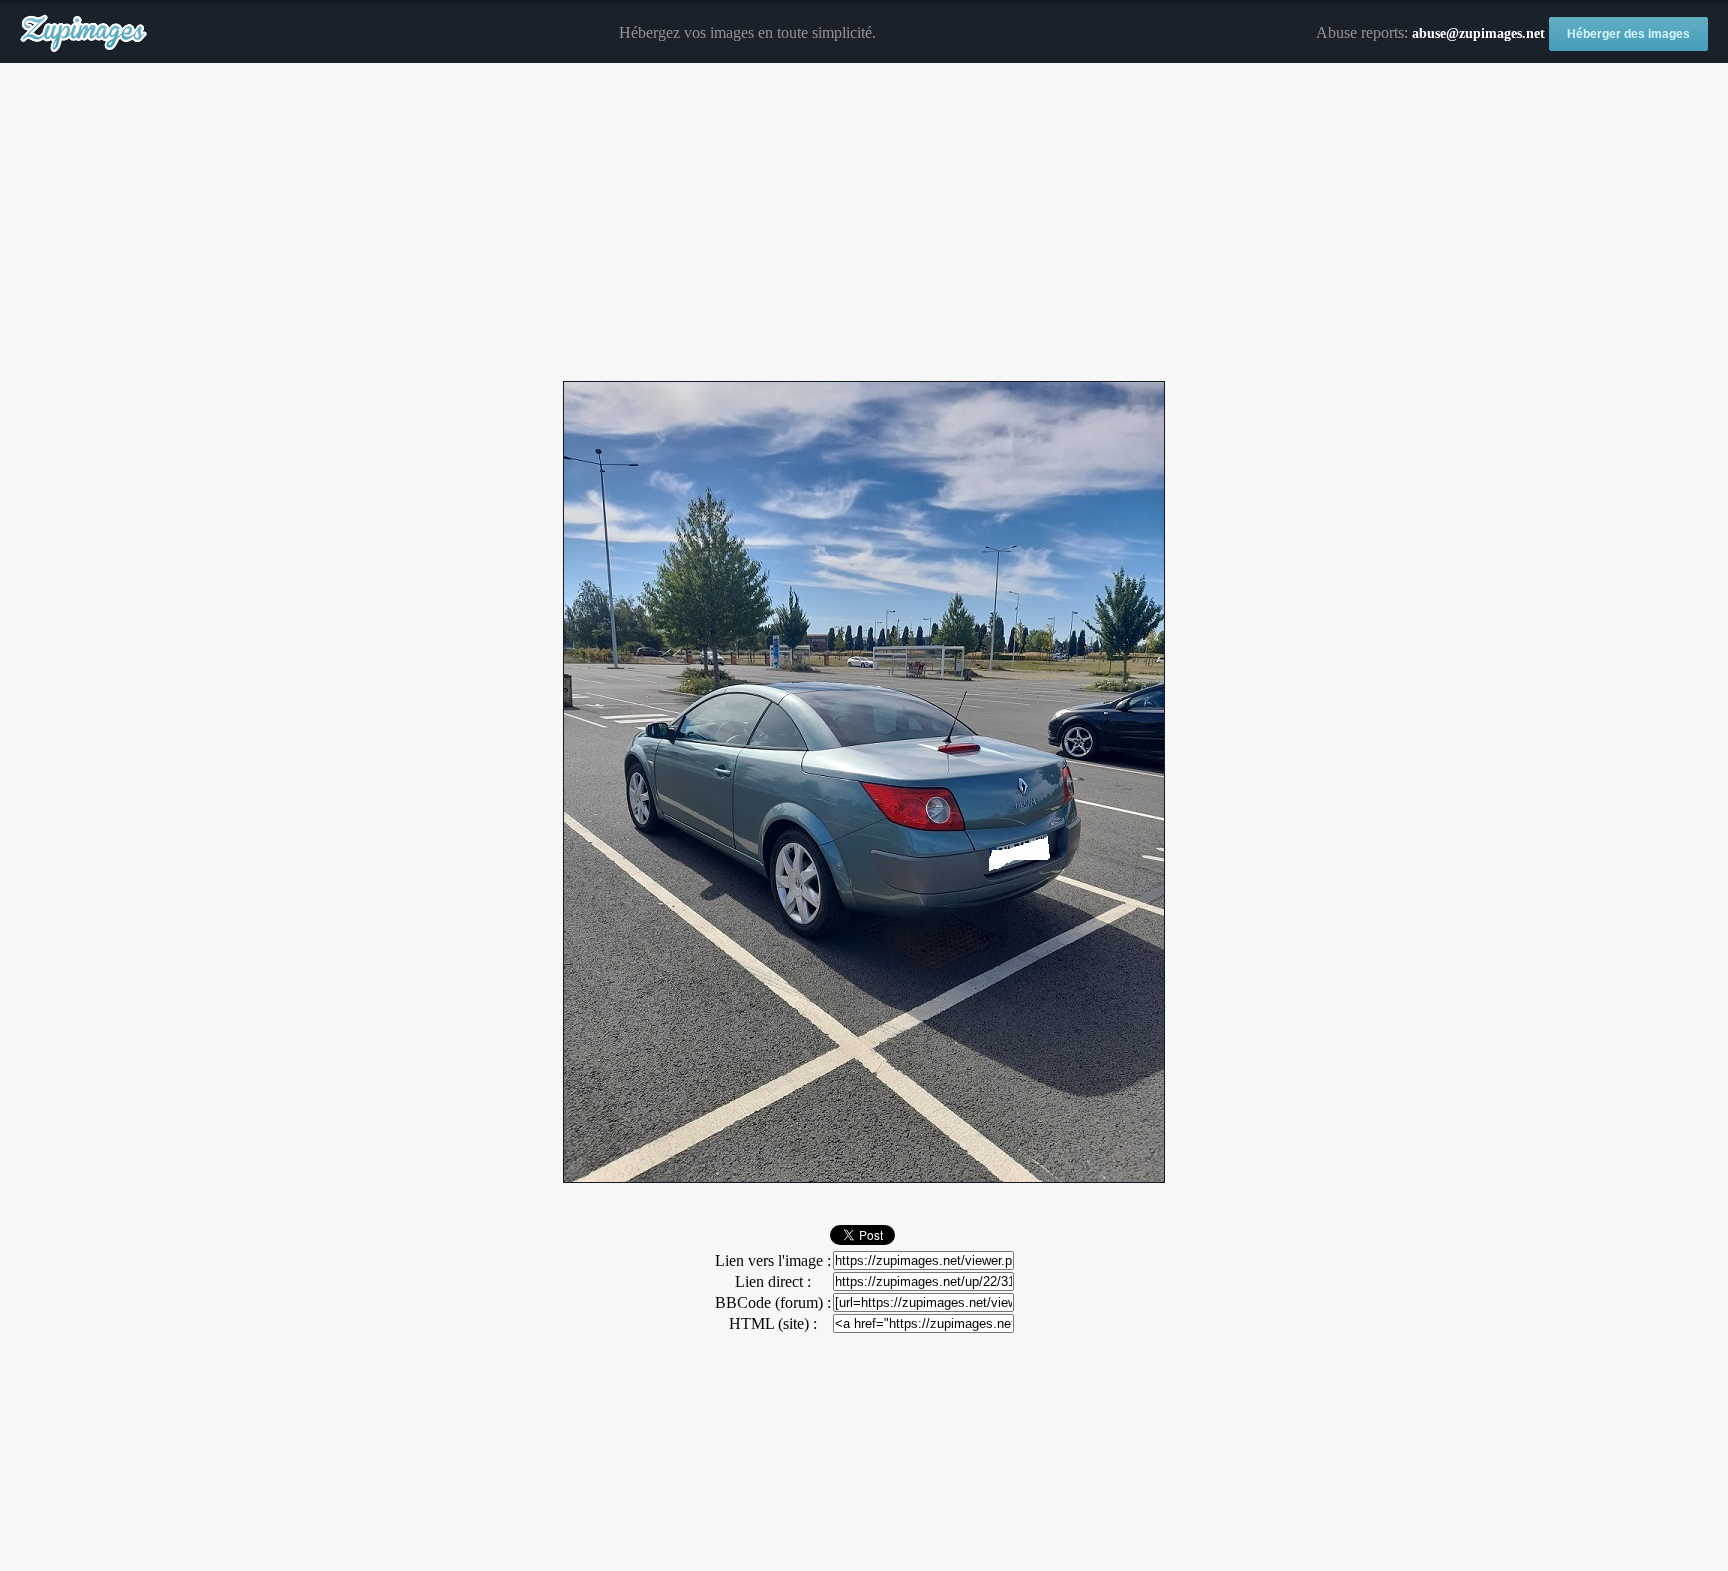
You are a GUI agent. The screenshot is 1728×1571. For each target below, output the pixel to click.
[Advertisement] (864, 223)
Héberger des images (1628, 34)
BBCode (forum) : (773, 1302)
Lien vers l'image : (773, 1260)
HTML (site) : (773, 1323)
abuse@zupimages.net (1478, 33)
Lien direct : (773, 1281)
